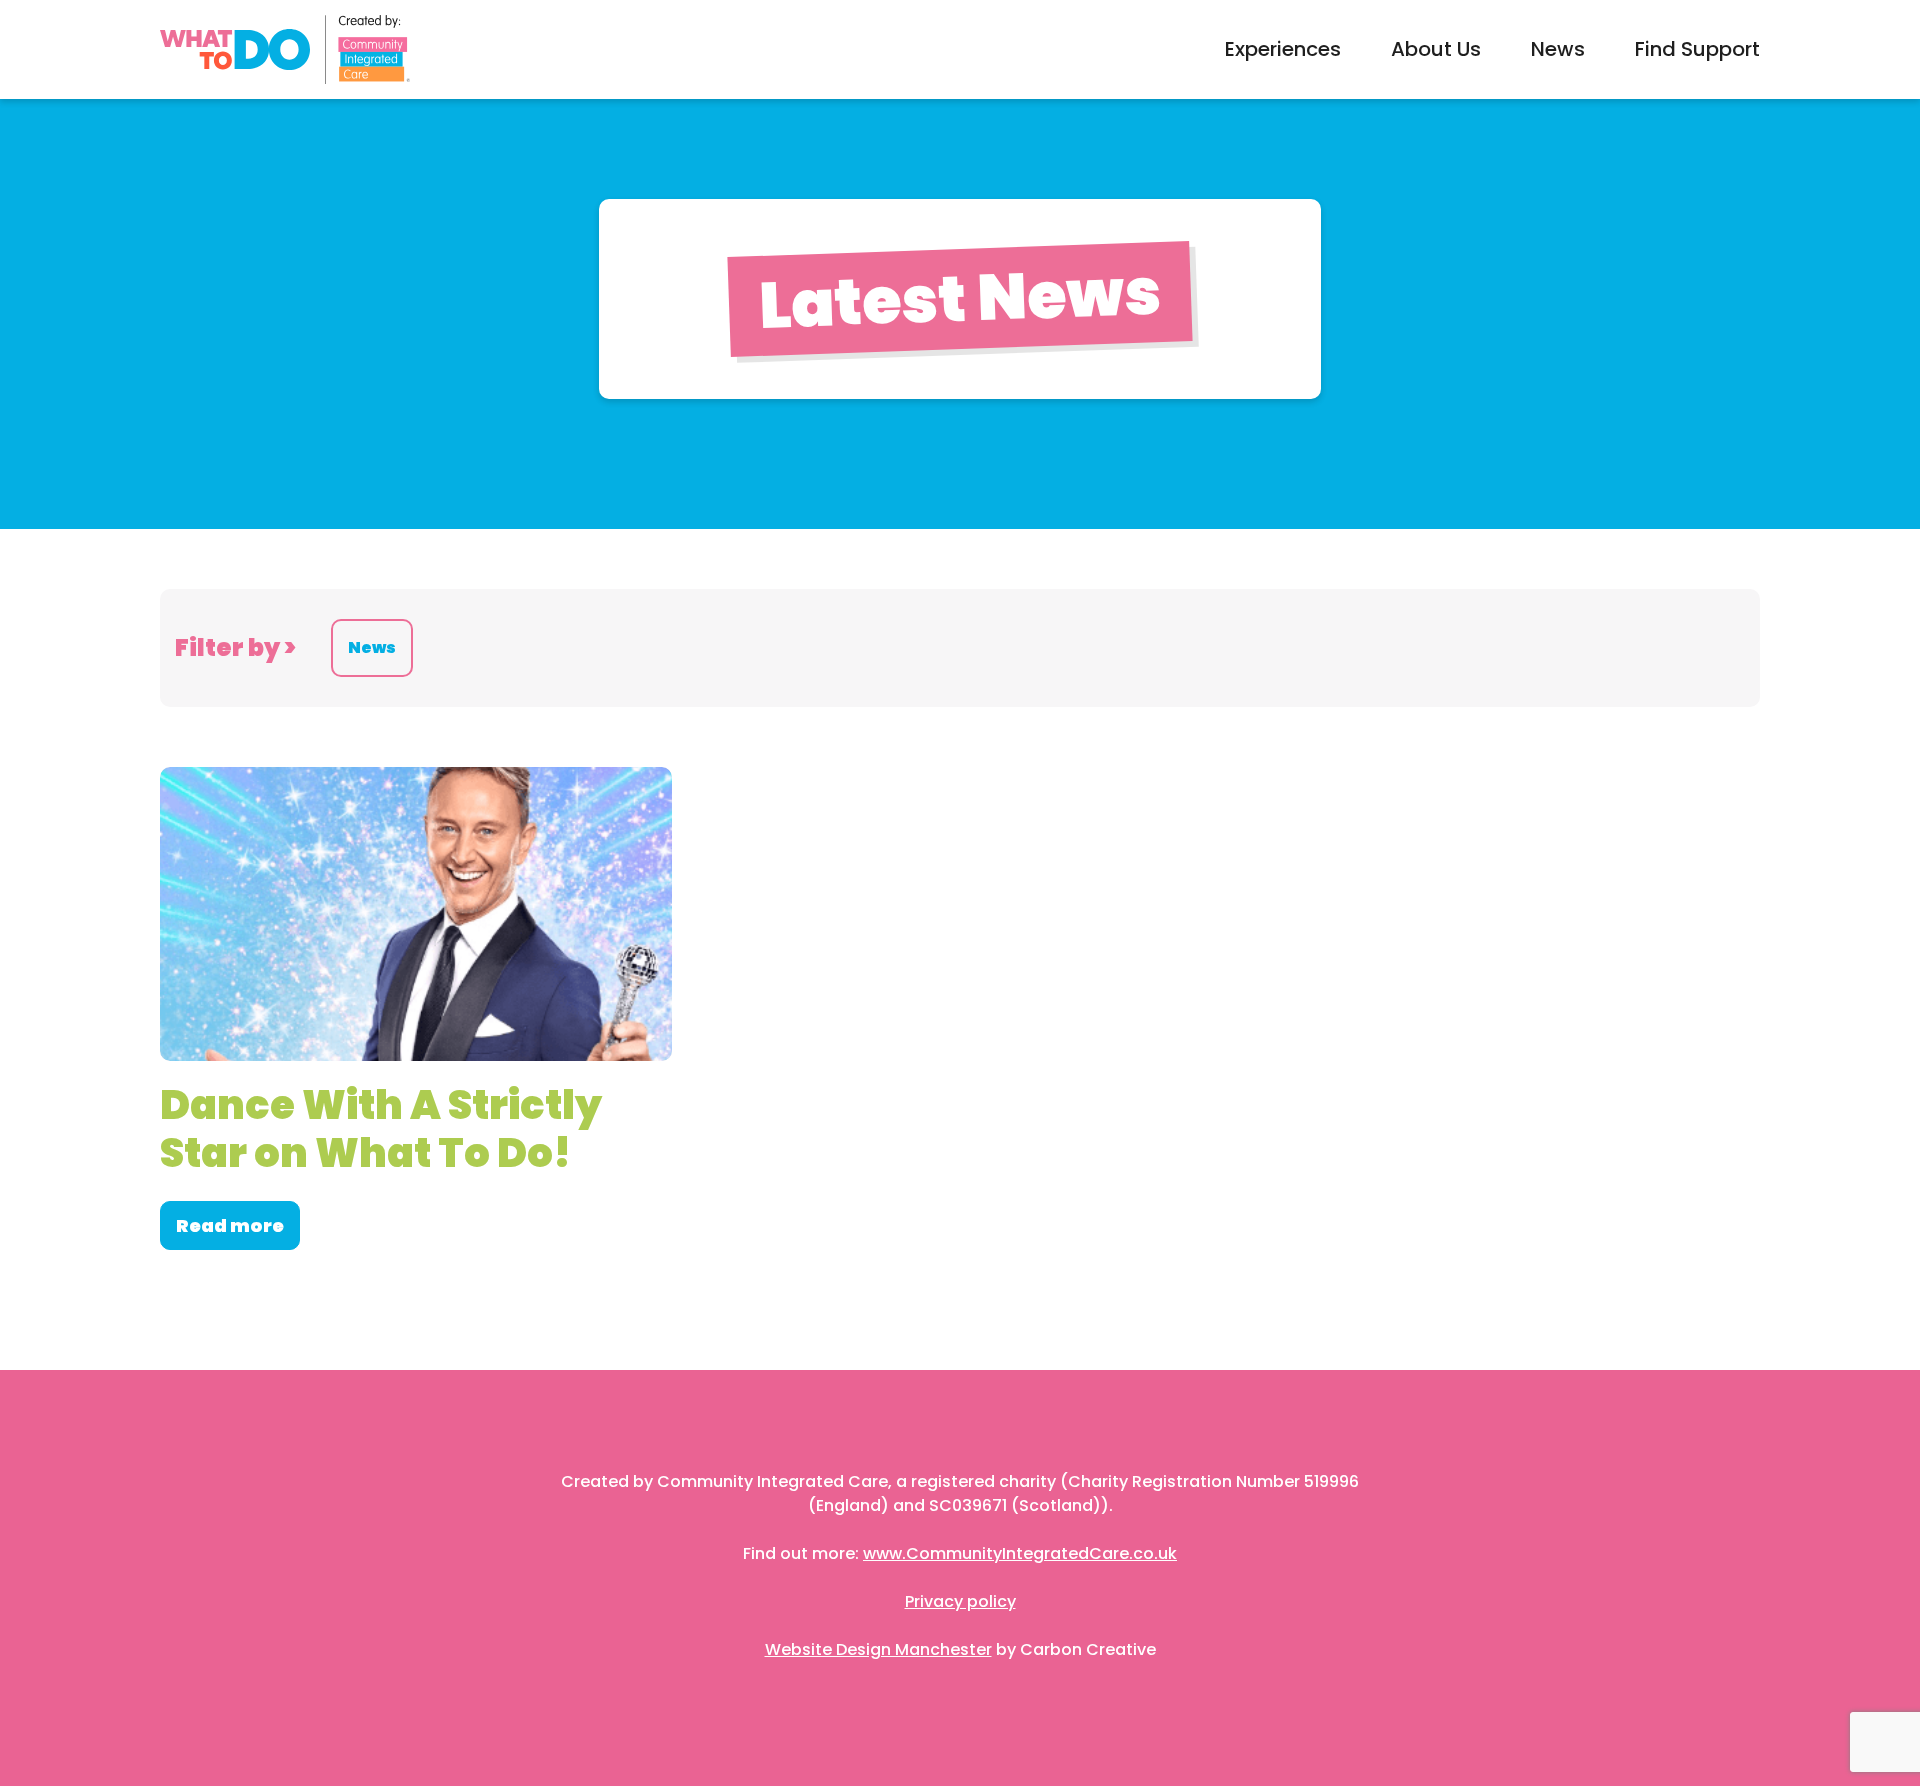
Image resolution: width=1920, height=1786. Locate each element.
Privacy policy (960, 1601)
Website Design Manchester (878, 1649)
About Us (1436, 49)
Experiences (1283, 49)
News (1558, 49)
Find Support (1697, 49)
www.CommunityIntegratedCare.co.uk (1020, 1553)
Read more (230, 1225)
